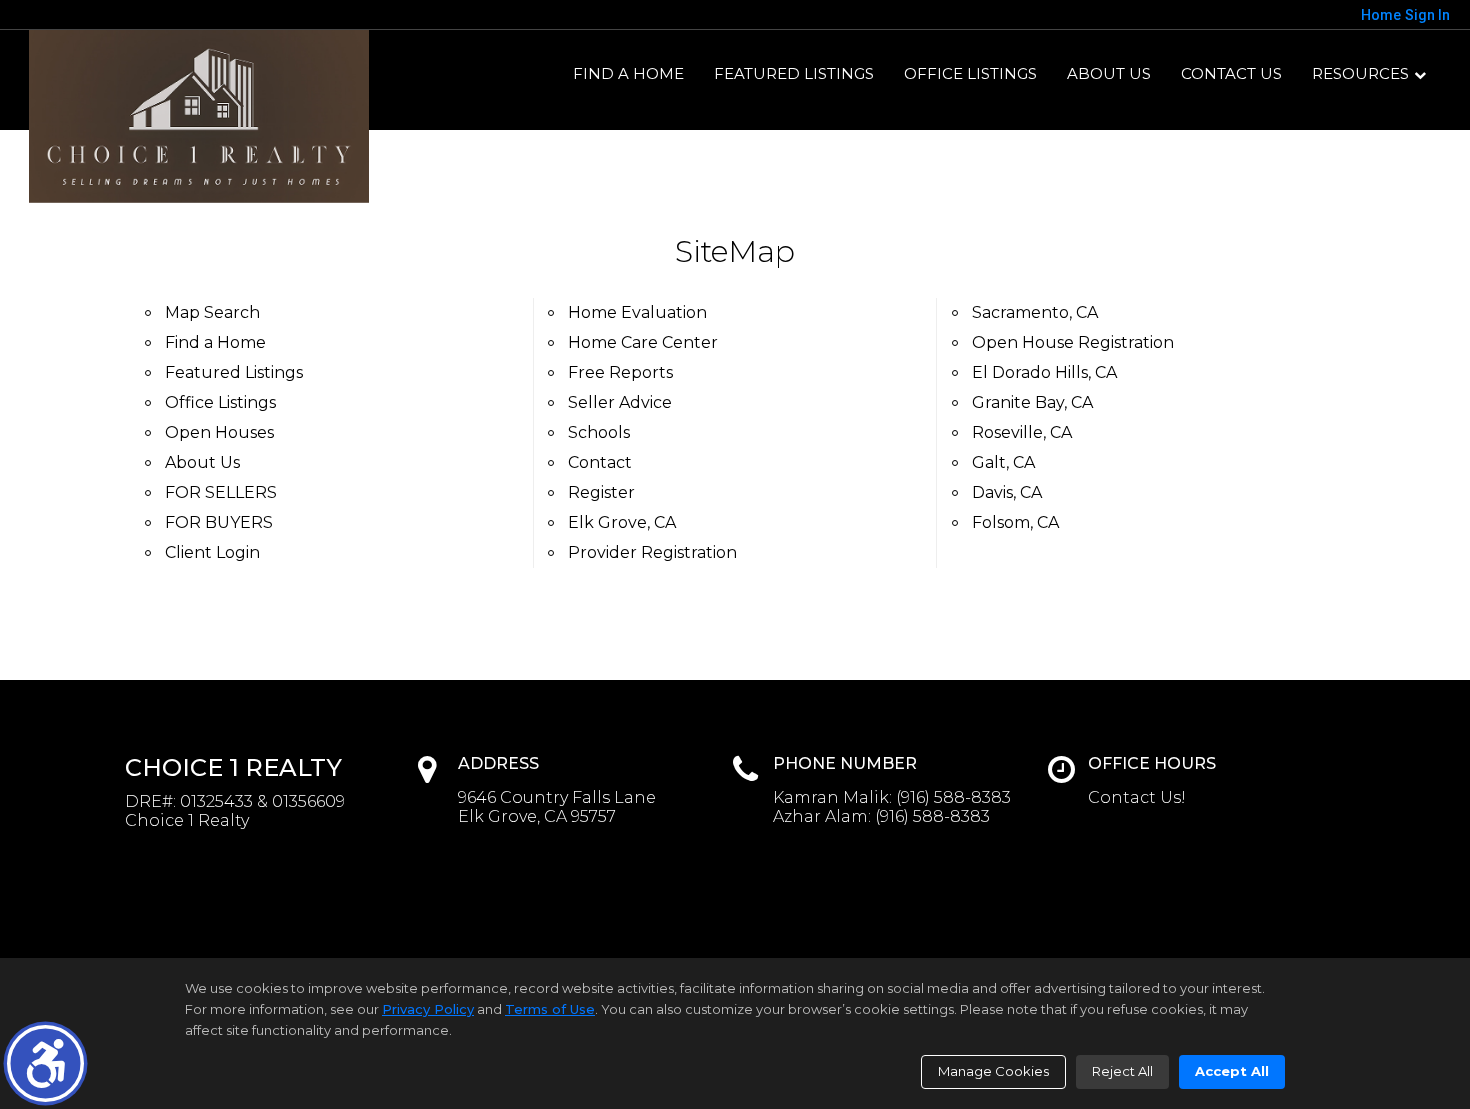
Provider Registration (652, 552)
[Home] (199, 116)
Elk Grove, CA (622, 522)
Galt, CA (1003, 462)
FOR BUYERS (219, 522)
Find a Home (628, 73)
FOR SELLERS (221, 492)
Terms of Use (550, 1009)
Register (601, 492)
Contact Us (1231, 73)
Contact (600, 462)
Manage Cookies (993, 1071)
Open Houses (219, 432)
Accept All (1232, 1071)
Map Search (212, 312)
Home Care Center (643, 342)
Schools (599, 432)
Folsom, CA (1015, 522)
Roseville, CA (1022, 432)
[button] (45, 1063)
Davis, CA (1007, 492)
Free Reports (620, 372)
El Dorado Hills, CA (1044, 372)
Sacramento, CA (1035, 312)
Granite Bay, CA (1032, 402)
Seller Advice (620, 402)
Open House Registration (1073, 342)
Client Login (212, 552)
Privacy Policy (428, 1009)
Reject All (1122, 1071)
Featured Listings (794, 73)
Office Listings (970, 73)
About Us (1109, 73)
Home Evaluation (637, 312)
